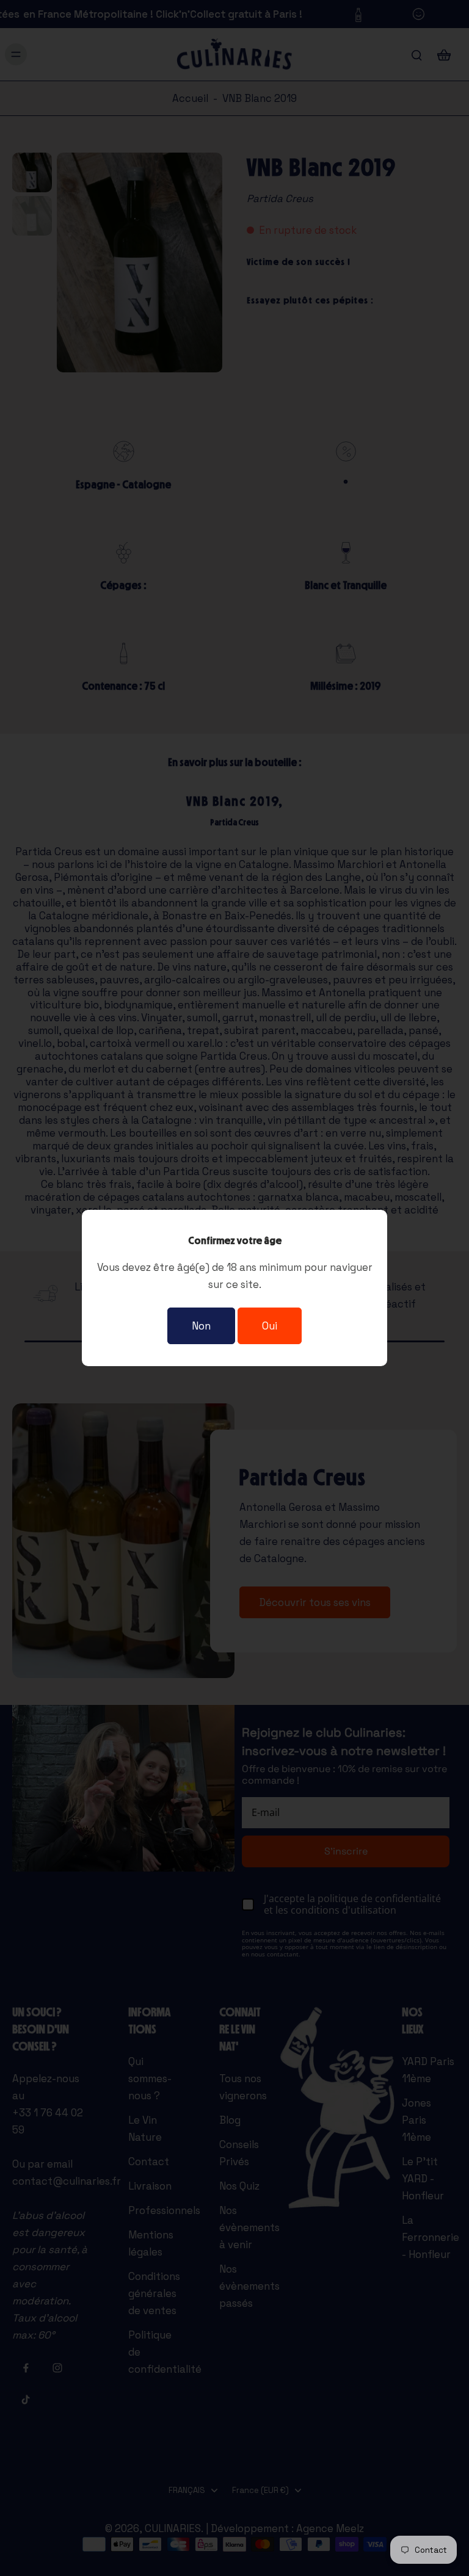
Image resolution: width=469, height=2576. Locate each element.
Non (201, 1326)
